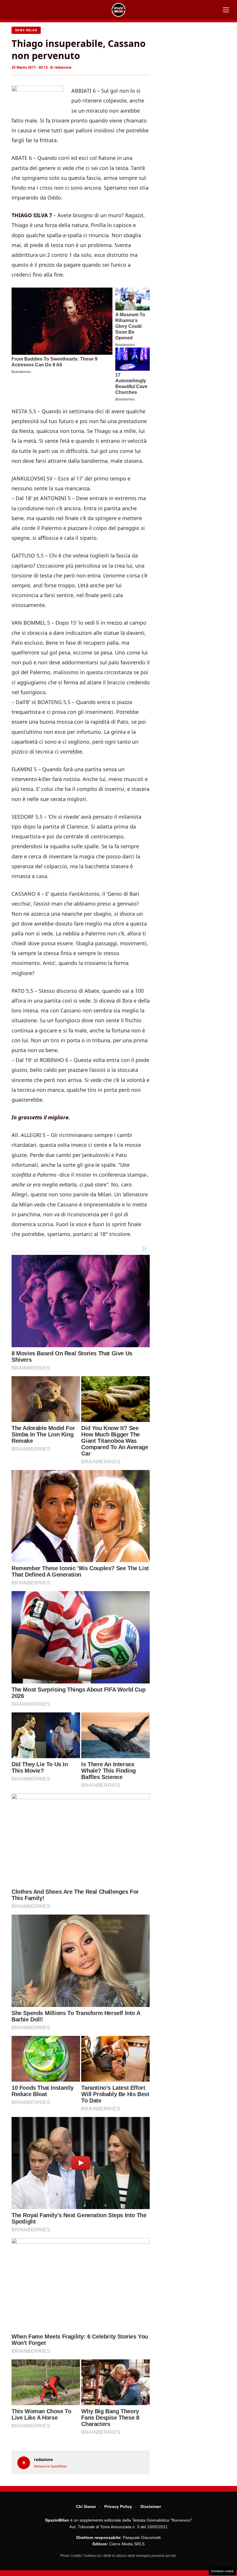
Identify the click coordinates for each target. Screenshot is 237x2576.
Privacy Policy (118, 2506)
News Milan (26, 30)
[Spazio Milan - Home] (118, 10)
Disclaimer (151, 2506)
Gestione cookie (222, 2571)
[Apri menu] (226, 10)
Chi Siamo (86, 2506)
